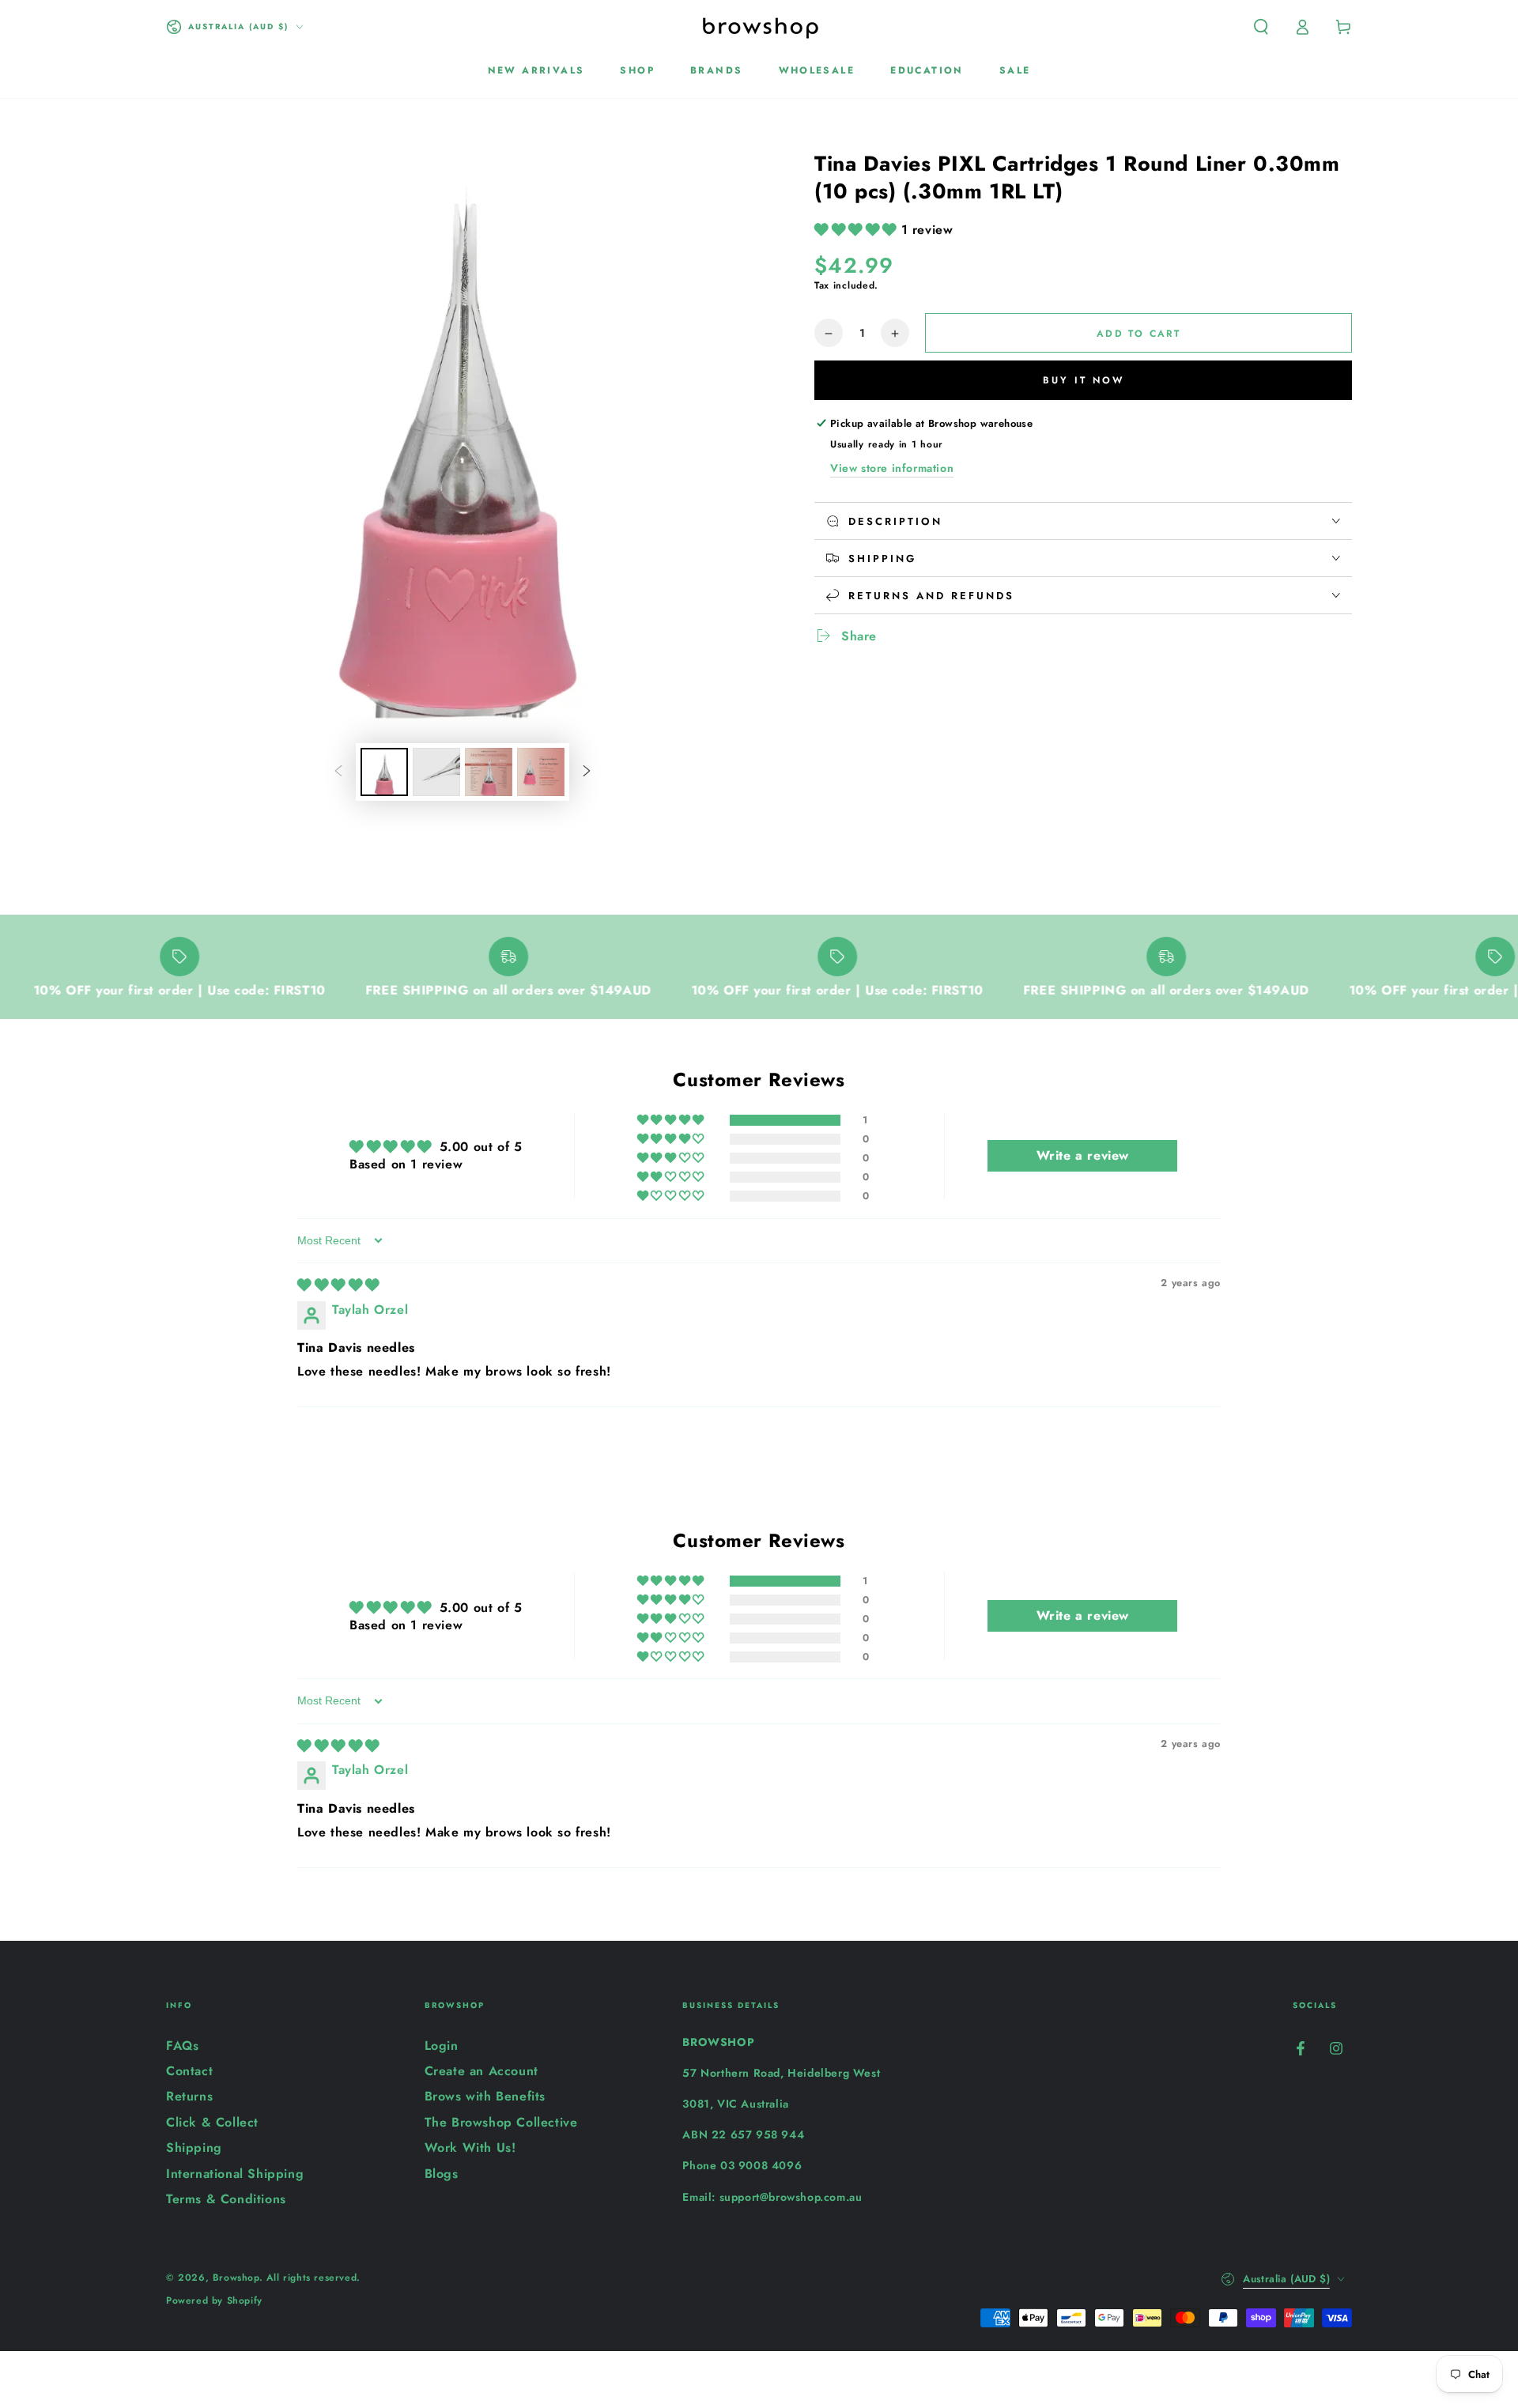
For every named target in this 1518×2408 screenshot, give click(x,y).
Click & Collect (212, 2122)
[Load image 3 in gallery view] (489, 772)
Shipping (194, 2148)
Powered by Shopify (214, 2301)
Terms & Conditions (226, 2199)
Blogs (442, 2174)
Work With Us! (470, 2148)
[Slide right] (587, 772)
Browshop (236, 2278)
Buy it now (1084, 380)
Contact (189, 2071)
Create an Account (481, 2071)
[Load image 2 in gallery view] (436, 772)
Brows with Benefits (485, 2096)
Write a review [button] (1083, 1155)
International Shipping (235, 2174)
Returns (189, 2096)
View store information (892, 468)
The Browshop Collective (501, 2122)
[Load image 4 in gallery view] (541, 772)
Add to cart (1138, 334)
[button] (1261, 27)
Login (442, 2046)
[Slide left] (338, 772)
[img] (338, 1285)
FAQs (182, 2046)
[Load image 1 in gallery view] (384, 772)
